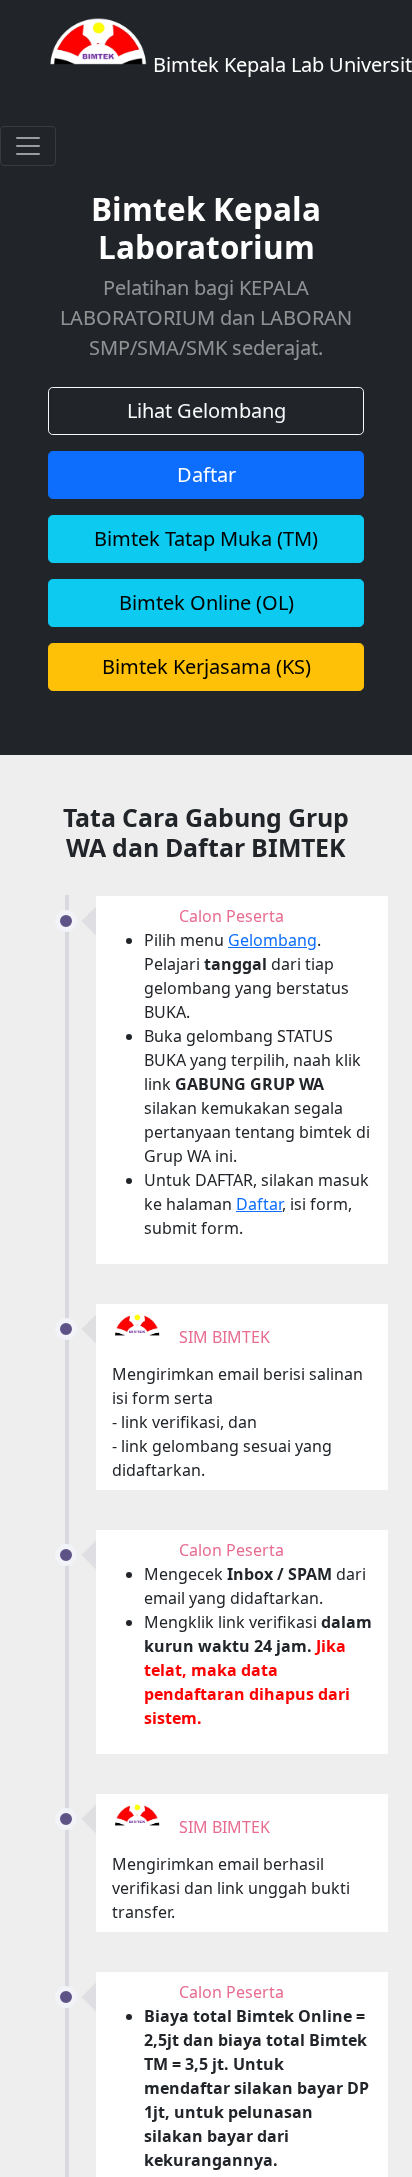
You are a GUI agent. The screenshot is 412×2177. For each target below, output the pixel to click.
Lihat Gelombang (206, 410)
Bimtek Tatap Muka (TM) (206, 538)
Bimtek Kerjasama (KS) (206, 666)
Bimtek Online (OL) (206, 602)
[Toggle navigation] (28, 146)
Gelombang (272, 940)
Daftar (206, 474)
